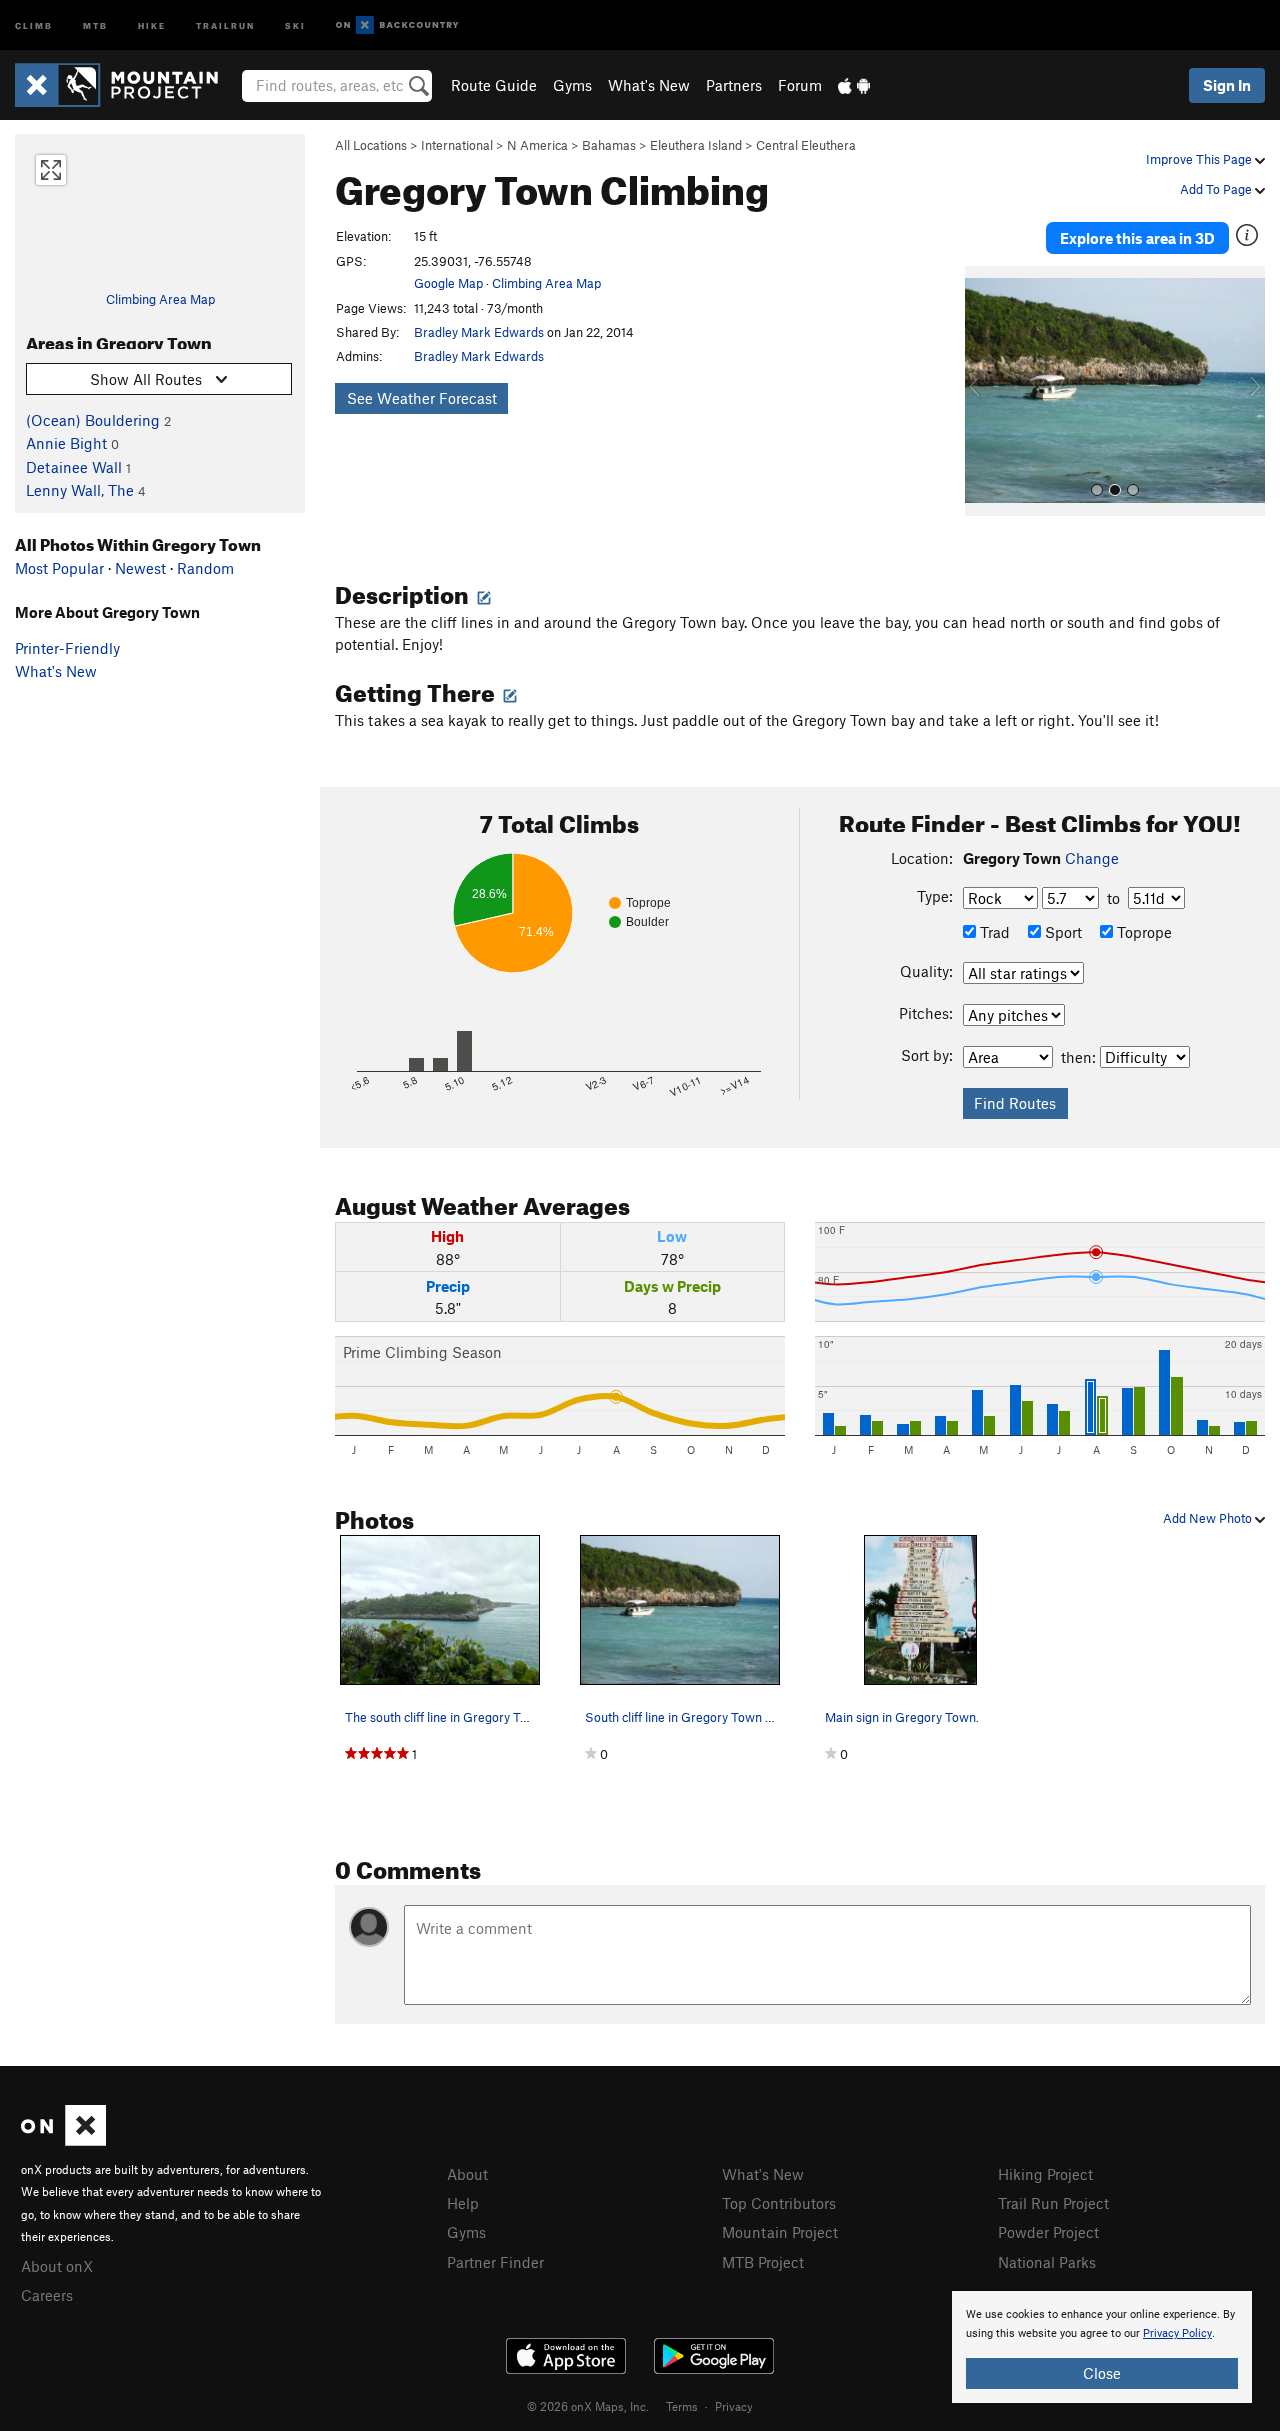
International (457, 145)
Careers (47, 2295)
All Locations (371, 145)
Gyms (572, 85)
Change (1092, 858)
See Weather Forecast (422, 398)
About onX (57, 2266)
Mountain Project (780, 2232)
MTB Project (763, 2262)
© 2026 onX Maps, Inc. (588, 2406)
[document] (1102, 2347)
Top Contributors (779, 2203)
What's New (649, 85)
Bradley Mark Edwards (479, 332)
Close (1102, 2373)
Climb (34, 24)
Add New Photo (1209, 1518)
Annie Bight (66, 443)
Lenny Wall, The (80, 490)
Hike (152, 24)
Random (205, 568)
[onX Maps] (63, 2140)
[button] (985, 391)
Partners (734, 85)
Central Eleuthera (806, 145)
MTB (95, 24)
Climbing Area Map (160, 299)
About (467, 2174)
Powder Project (1048, 2232)
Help (463, 2203)
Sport (1061, 932)
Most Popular (59, 568)
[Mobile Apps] (854, 85)
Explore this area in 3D (1137, 238)
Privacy (734, 2406)
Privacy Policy (1177, 2333)
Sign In (1227, 85)
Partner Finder (495, 2262)
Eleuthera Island (696, 145)
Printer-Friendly (67, 648)
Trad (993, 932)
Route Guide (494, 85)
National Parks (1047, 2262)
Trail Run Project (1053, 2203)
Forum (800, 85)
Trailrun (225, 24)
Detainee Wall (74, 467)
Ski (295, 24)
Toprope (1142, 932)
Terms (682, 2406)
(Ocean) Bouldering (93, 420)
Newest (140, 568)
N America (537, 145)
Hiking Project (1045, 2174)
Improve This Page (1200, 159)
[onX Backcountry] (397, 25)
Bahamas (609, 145)
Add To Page (1217, 189)
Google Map (448, 283)
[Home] (126, 85)
